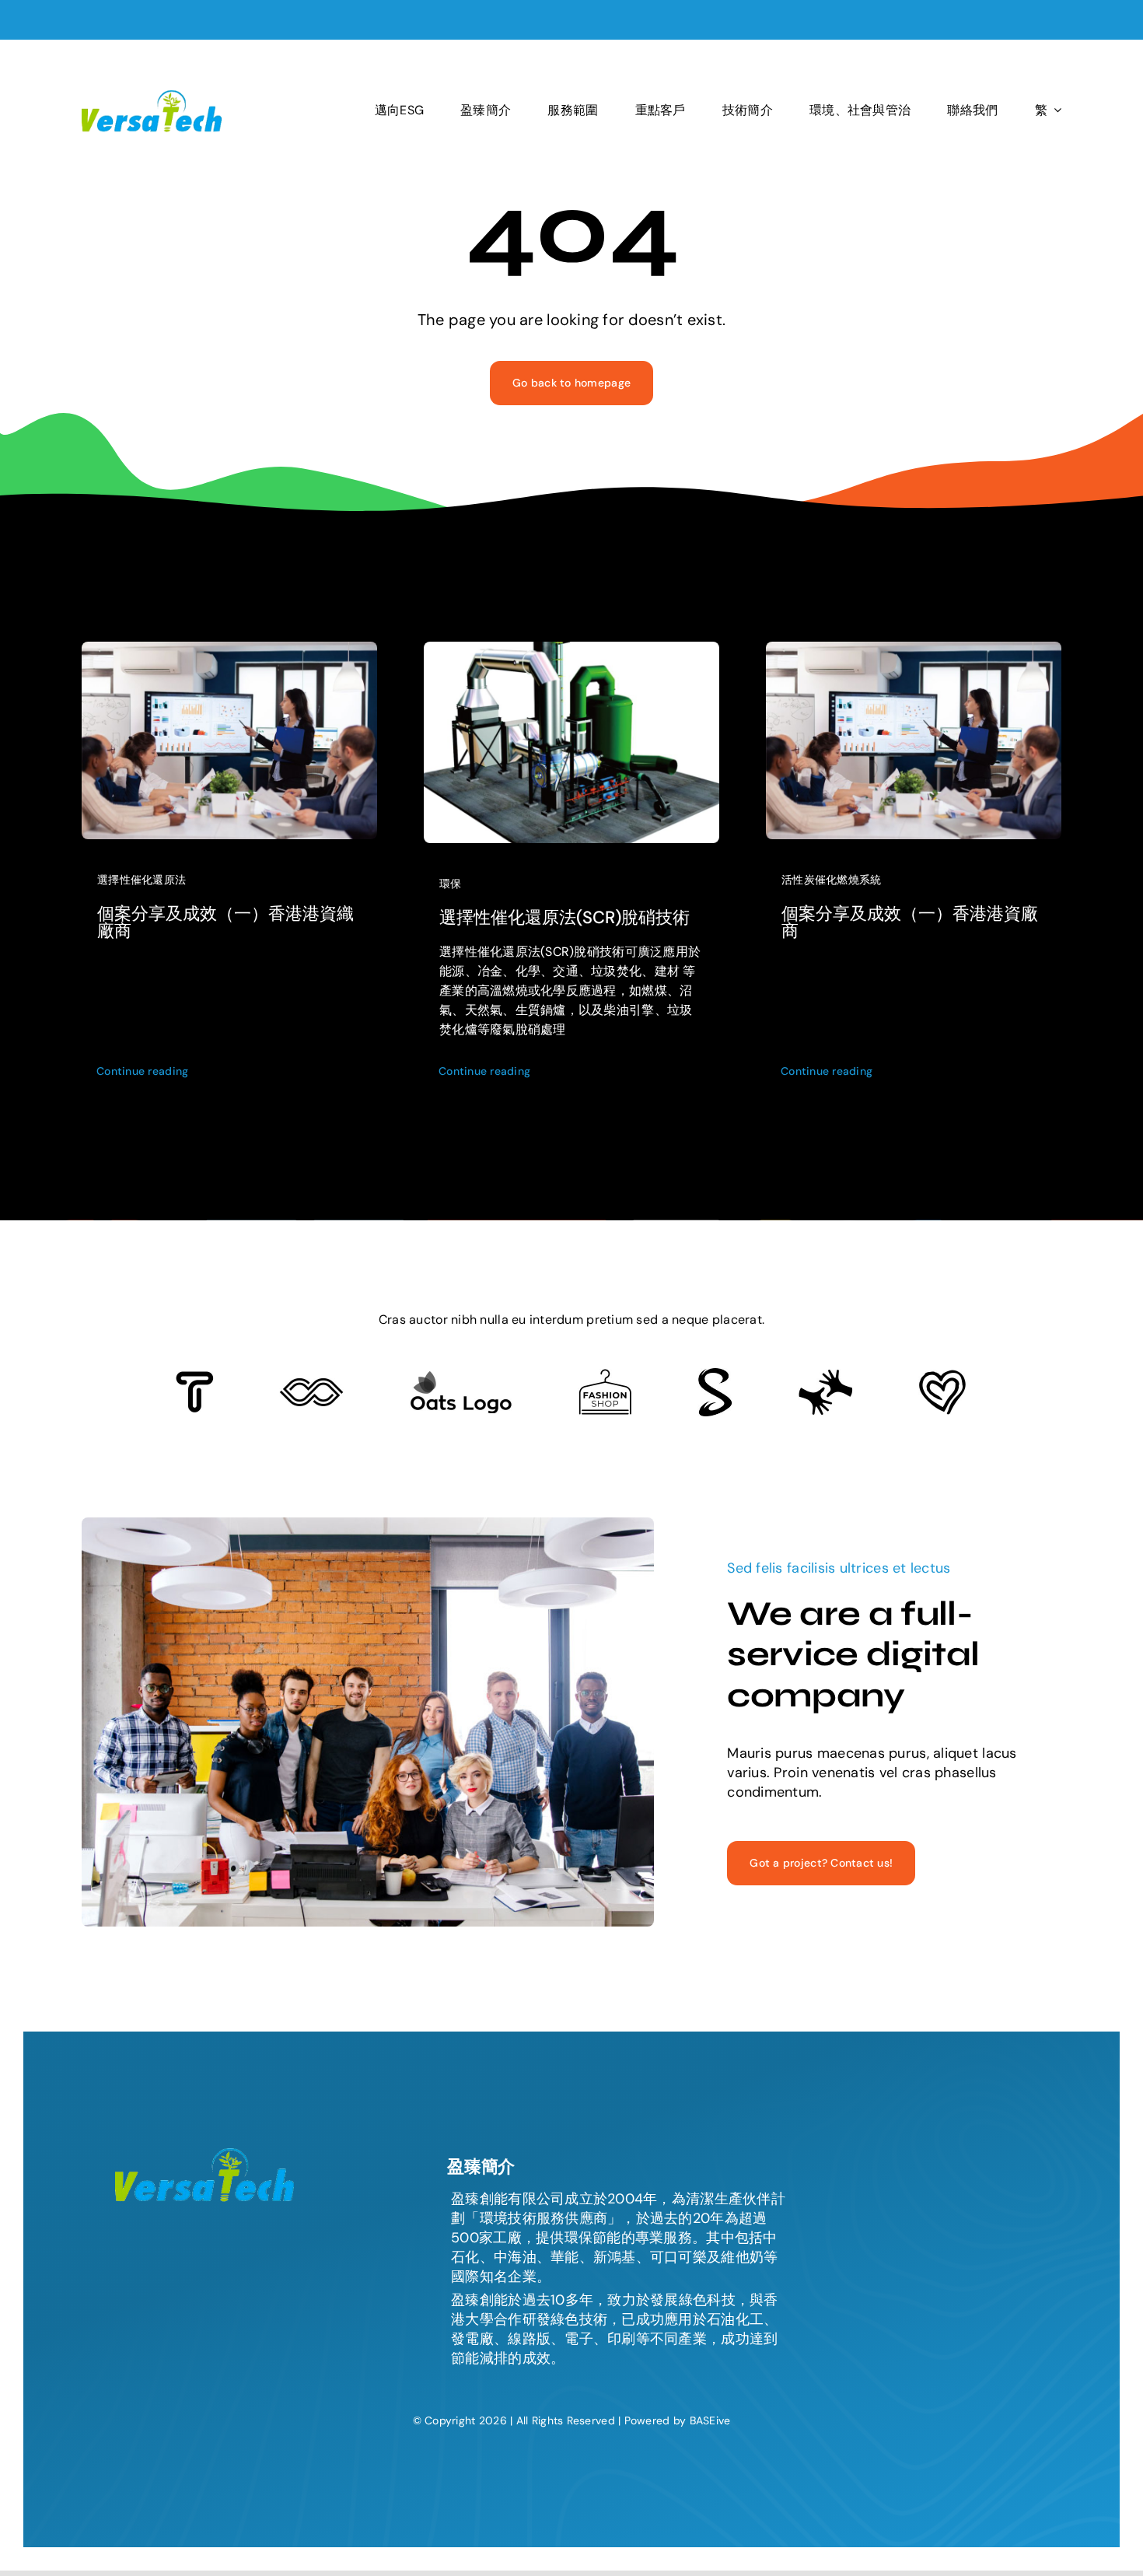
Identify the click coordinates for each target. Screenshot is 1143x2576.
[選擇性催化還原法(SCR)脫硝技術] (571, 649)
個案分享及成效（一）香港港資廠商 (910, 922)
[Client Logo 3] (825, 1376)
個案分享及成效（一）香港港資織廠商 (225, 922)
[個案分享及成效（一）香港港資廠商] (914, 649)
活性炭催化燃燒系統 (831, 880)
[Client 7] (715, 1375)
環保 (451, 884)
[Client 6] (195, 1378)
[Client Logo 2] (942, 1377)
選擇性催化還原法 (142, 880)
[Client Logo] (461, 1377)
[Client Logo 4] (605, 1376)
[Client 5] (311, 1385)
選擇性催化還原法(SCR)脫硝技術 (565, 917)
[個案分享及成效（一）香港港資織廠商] (229, 649)
